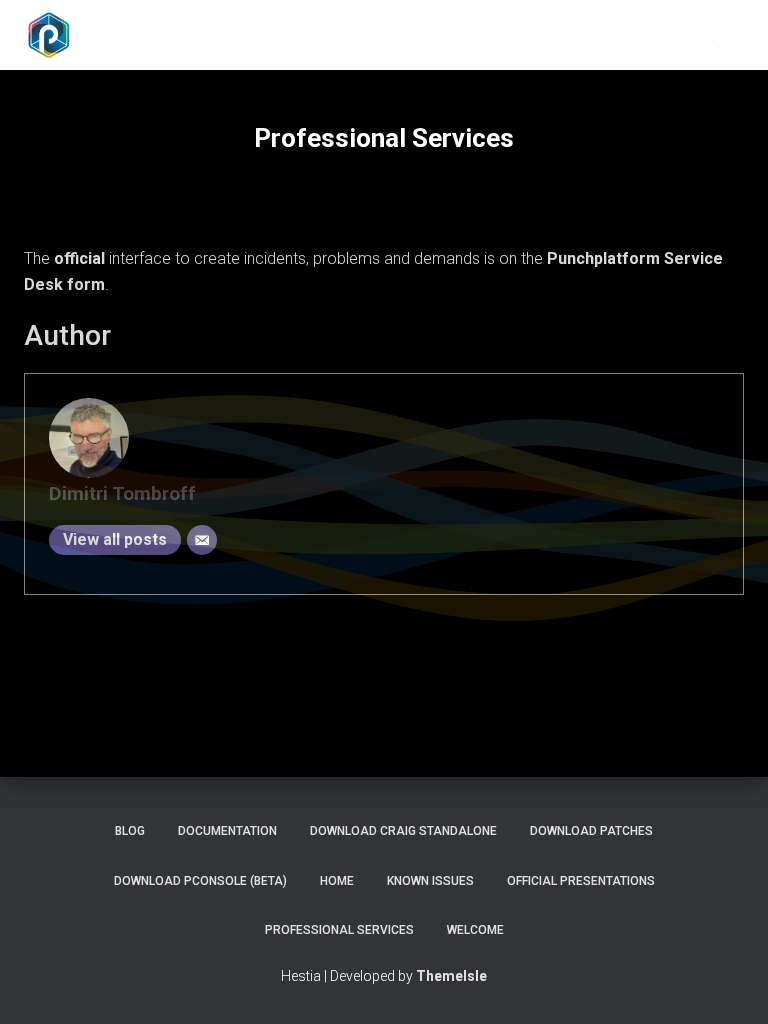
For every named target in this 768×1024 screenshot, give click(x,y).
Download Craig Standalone (403, 831)
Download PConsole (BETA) (200, 881)
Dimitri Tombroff (122, 493)
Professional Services (339, 930)
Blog (130, 831)
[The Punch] (56, 35)
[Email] (202, 540)
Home (337, 881)
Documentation (227, 831)
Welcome (475, 930)
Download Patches (591, 831)
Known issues (430, 881)
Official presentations (581, 881)
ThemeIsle (451, 976)
